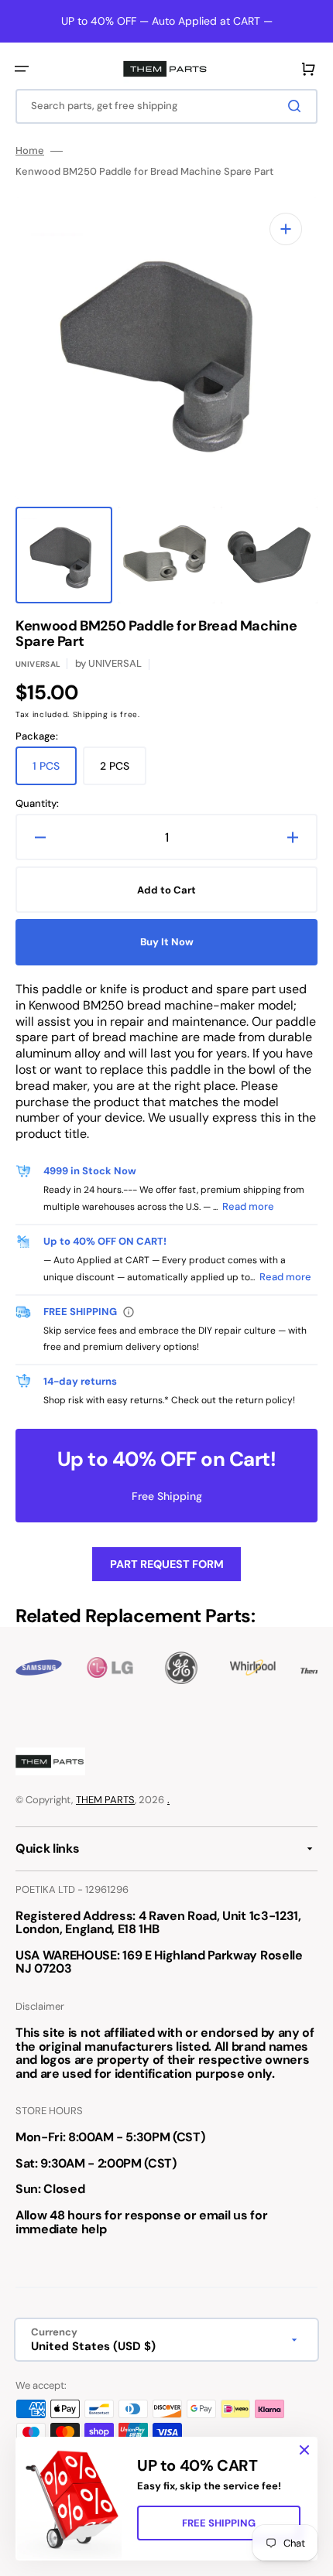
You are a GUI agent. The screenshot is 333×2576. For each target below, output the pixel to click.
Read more (248, 1206)
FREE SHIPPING (219, 2523)
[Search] (297, 106)
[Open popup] (129, 1312)
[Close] (304, 2450)
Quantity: (37, 804)
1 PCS (55, 772)
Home (30, 151)
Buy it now (167, 942)
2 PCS (123, 772)
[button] (22, 69)
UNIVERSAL (38, 664)
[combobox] (166, 106)
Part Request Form (167, 1564)
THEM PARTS (105, 1800)
